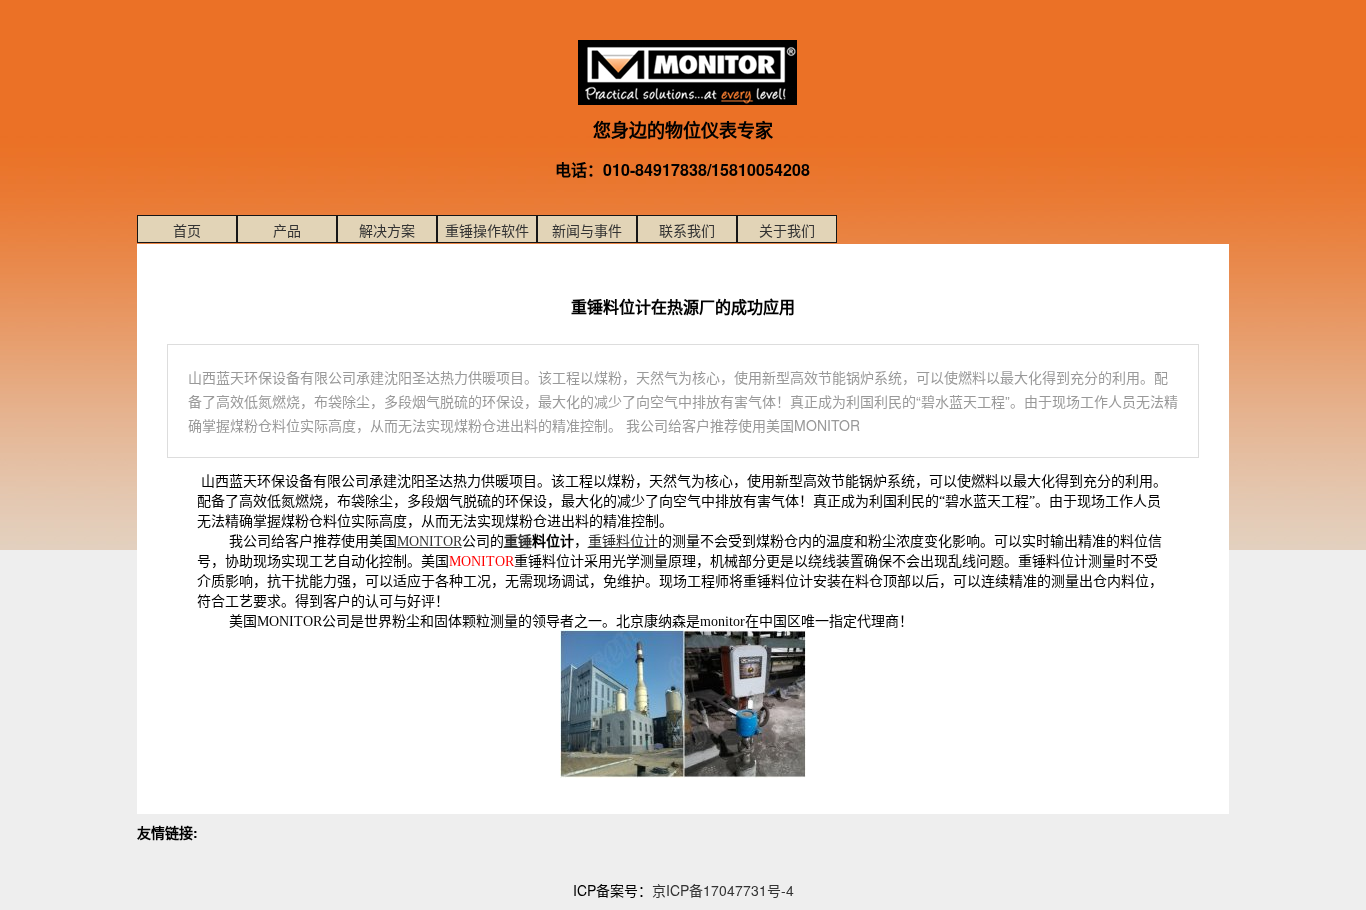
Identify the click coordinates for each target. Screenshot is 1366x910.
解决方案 (387, 230)
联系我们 (687, 230)
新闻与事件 (587, 230)
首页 (187, 230)
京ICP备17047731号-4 (723, 890)
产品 (287, 230)
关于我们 (787, 230)
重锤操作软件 (487, 230)
